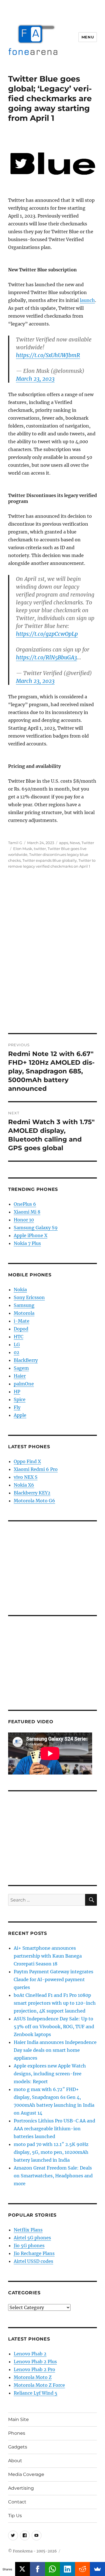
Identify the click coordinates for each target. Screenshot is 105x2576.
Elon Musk (23, 849)
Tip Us (15, 2516)
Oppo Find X (27, 1461)
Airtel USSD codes (33, 2261)
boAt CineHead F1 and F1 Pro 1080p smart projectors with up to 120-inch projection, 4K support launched (55, 2003)
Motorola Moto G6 (34, 1501)
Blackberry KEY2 (32, 1493)
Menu (88, 37)
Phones (17, 2433)
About (15, 2461)
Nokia (20, 1290)
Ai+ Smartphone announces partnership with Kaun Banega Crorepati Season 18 (48, 1956)
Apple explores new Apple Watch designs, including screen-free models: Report (50, 2074)
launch (87, 300)
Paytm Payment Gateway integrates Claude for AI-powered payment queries (53, 1979)
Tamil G (15, 843)
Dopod (21, 1329)
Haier (20, 1376)
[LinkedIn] (67, 2569)
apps (64, 843)
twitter (40, 849)
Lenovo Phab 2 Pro (34, 2369)
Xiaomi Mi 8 (27, 1212)
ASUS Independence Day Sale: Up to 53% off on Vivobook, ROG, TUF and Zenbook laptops (54, 2027)
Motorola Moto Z (33, 2377)
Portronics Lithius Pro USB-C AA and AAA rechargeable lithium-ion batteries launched (54, 2129)
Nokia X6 (24, 1485)
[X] (23, 2569)
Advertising (21, 2488)
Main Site (18, 2419)
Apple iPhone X (31, 1235)
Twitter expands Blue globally (50, 860)
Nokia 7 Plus (27, 1243)
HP (17, 1392)
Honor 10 (24, 1220)
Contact (17, 2502)
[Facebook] (38, 2569)
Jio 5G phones (29, 2245)
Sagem (21, 1368)
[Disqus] (53, 955)
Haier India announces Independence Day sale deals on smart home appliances (55, 2050)
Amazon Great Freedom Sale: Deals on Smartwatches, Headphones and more (53, 2176)
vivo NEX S (26, 1477)
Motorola (24, 1313)
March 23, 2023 (35, 379)
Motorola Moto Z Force (39, 2385)
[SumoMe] (97, 2569)
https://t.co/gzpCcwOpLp (47, 634)
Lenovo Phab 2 (30, 2354)
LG (17, 1344)
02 (17, 1352)
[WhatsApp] (53, 2569)
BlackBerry (26, 1360)
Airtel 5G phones (32, 2238)
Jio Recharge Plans (34, 2253)
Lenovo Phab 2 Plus (35, 2362)
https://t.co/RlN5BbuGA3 (46, 657)
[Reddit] (83, 2569)
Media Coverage (26, 2474)
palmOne (24, 1384)
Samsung (24, 1305)
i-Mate (22, 1321)
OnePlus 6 (25, 1204)
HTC (18, 1337)
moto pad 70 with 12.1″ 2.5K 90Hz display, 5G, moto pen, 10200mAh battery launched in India (51, 2152)
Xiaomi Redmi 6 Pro (36, 1469)
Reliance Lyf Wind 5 (36, 2393)
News (75, 843)
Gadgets (18, 2447)
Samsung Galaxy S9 (36, 1228)
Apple (20, 1415)
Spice (20, 1399)
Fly (17, 1407)
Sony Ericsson (29, 1297)
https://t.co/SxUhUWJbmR (48, 355)
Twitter (88, 843)
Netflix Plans (28, 2230)
